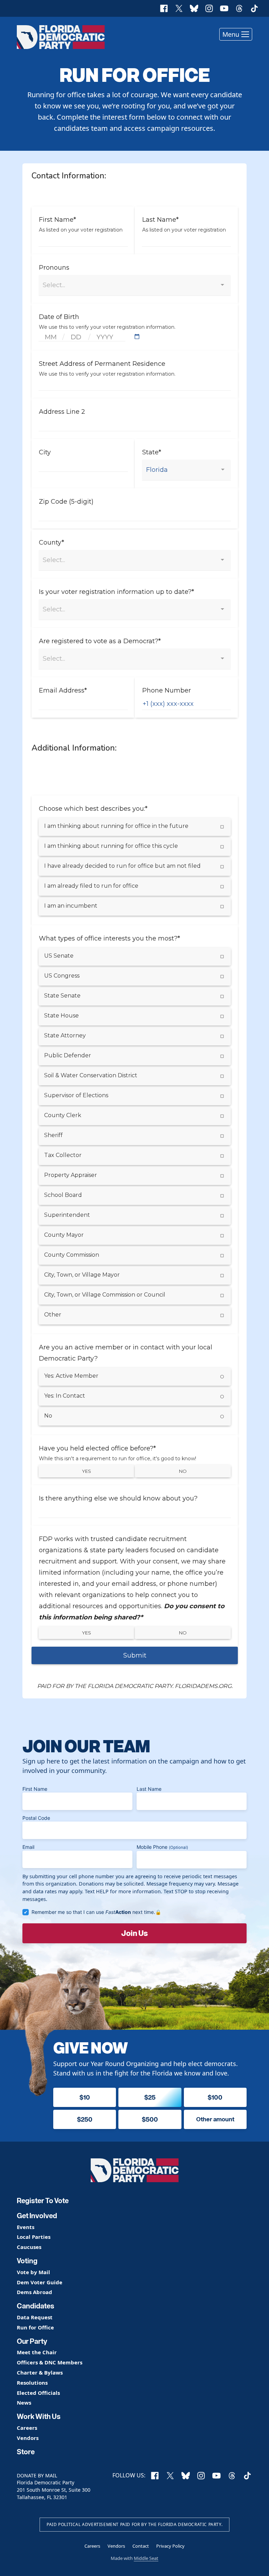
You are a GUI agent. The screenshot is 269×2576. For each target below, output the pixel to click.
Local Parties (34, 2237)
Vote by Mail (33, 2272)
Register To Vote (43, 2201)
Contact (141, 2546)
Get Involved (37, 2216)
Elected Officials (38, 2393)
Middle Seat (146, 2558)
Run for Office (35, 2327)
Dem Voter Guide (40, 2282)
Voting (27, 2261)
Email (28, 1847)
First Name (35, 1789)
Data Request (35, 2317)
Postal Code (36, 1818)
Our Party (32, 2341)
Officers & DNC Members (50, 2362)
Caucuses (29, 2247)
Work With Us (39, 2417)
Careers (27, 2428)
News (24, 2403)
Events (26, 2227)
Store (26, 2452)
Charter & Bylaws (40, 2373)
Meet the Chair (37, 2352)
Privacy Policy (170, 2546)
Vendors (28, 2438)
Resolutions (32, 2383)
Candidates (36, 2306)
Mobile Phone (162, 1847)
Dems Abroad (35, 2292)
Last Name (149, 1789)
